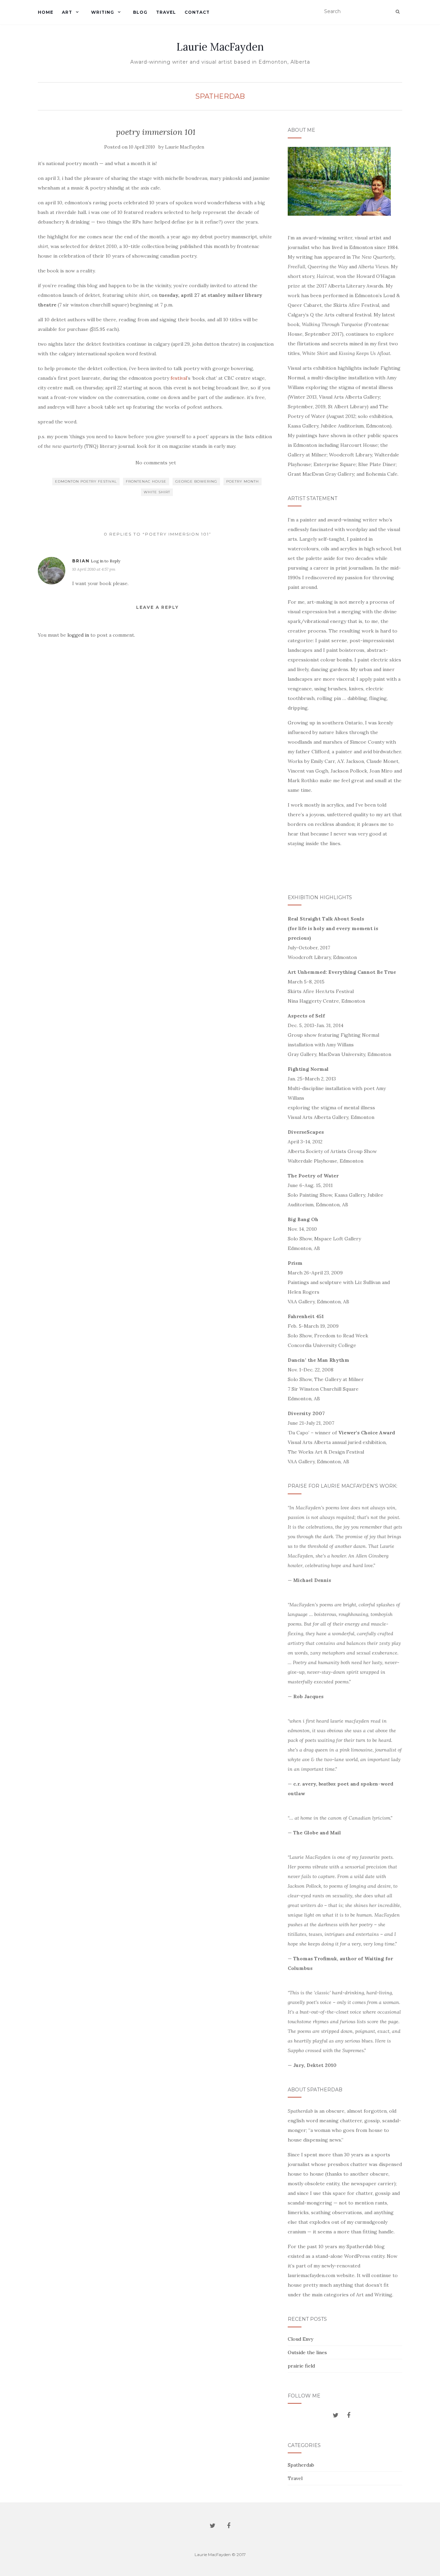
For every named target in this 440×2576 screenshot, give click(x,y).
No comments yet (156, 463)
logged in (78, 635)
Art (67, 12)
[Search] (398, 12)
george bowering (196, 481)
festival (179, 378)
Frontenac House (146, 481)
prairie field (301, 2366)
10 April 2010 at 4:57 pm (94, 569)
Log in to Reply (106, 561)
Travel (166, 12)
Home (46, 12)
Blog (140, 12)
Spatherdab (220, 96)
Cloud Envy (300, 2339)
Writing (103, 12)
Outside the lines (307, 2352)
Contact (197, 12)
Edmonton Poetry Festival (86, 481)
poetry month (243, 481)
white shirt (157, 492)
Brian (81, 561)
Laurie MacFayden (220, 47)
